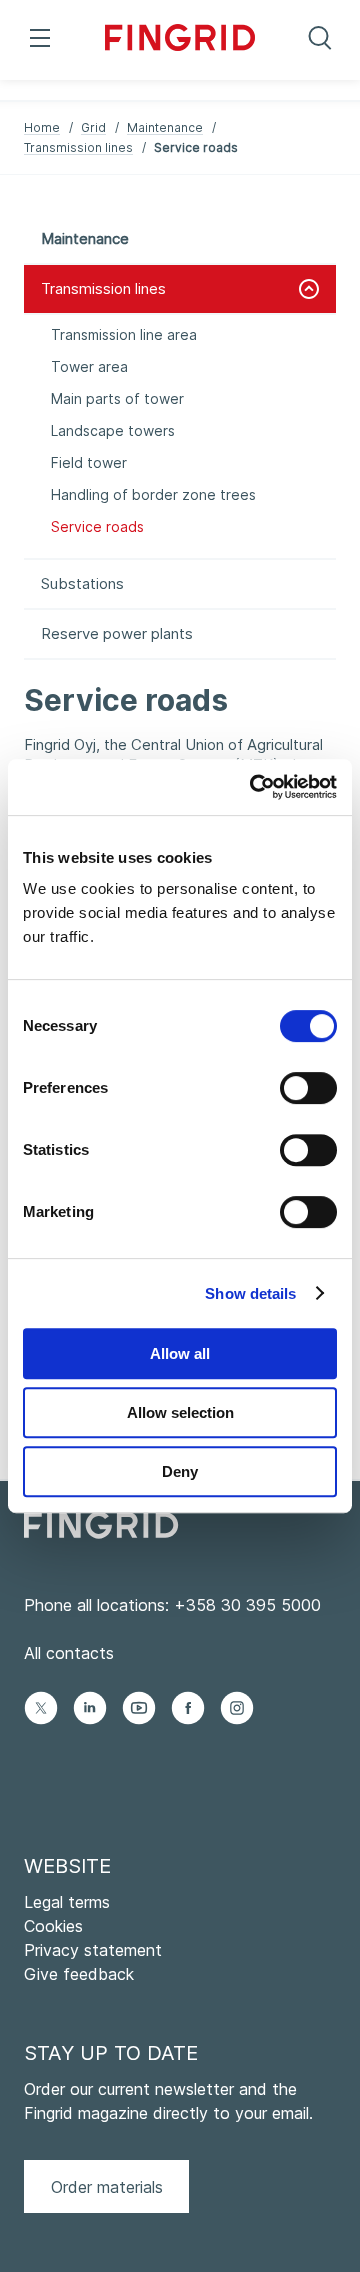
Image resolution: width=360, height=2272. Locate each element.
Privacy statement (93, 1950)
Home (42, 127)
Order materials (107, 2187)
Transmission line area (124, 334)
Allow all (180, 1353)
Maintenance (165, 127)
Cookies (53, 1926)
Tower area (89, 366)
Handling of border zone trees (153, 494)
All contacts (69, 1653)
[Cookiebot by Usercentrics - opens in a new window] (254, 787)
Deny (180, 1471)
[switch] (308, 1088)
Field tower (89, 462)
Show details (250, 1293)
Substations (82, 583)
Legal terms (67, 1902)
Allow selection (180, 1412)
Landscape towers (113, 430)
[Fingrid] (180, 40)
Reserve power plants (117, 633)
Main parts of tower (117, 398)
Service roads (97, 526)
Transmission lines (78, 147)
